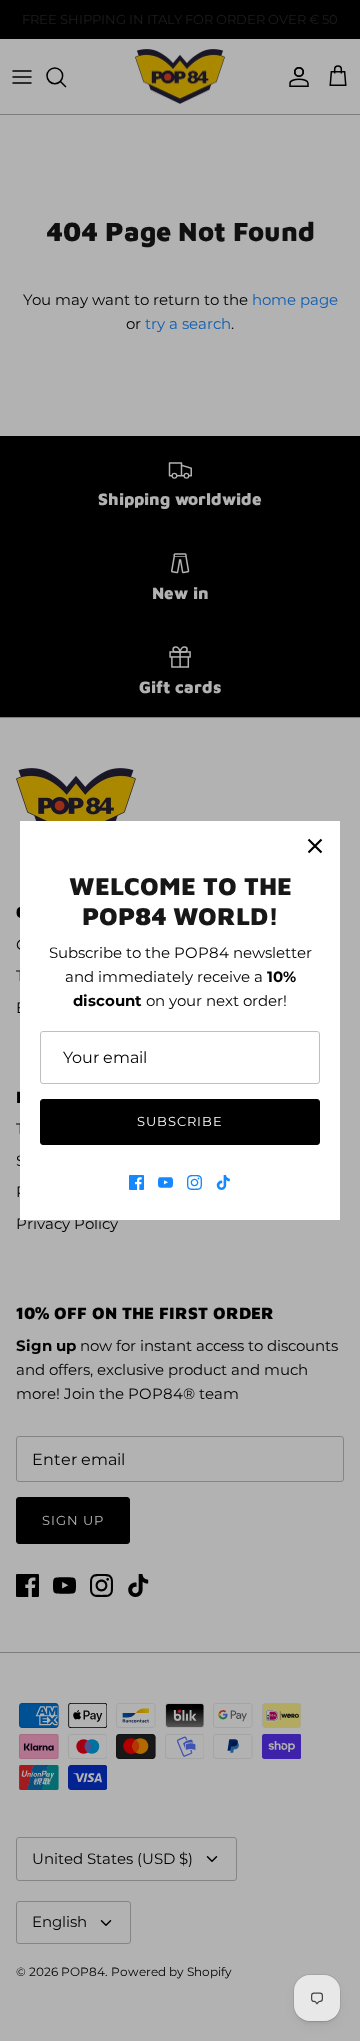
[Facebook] (136, 1182)
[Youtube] (165, 1182)
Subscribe (180, 1121)
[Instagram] (194, 1182)
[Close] (315, 846)
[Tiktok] (223, 1182)
